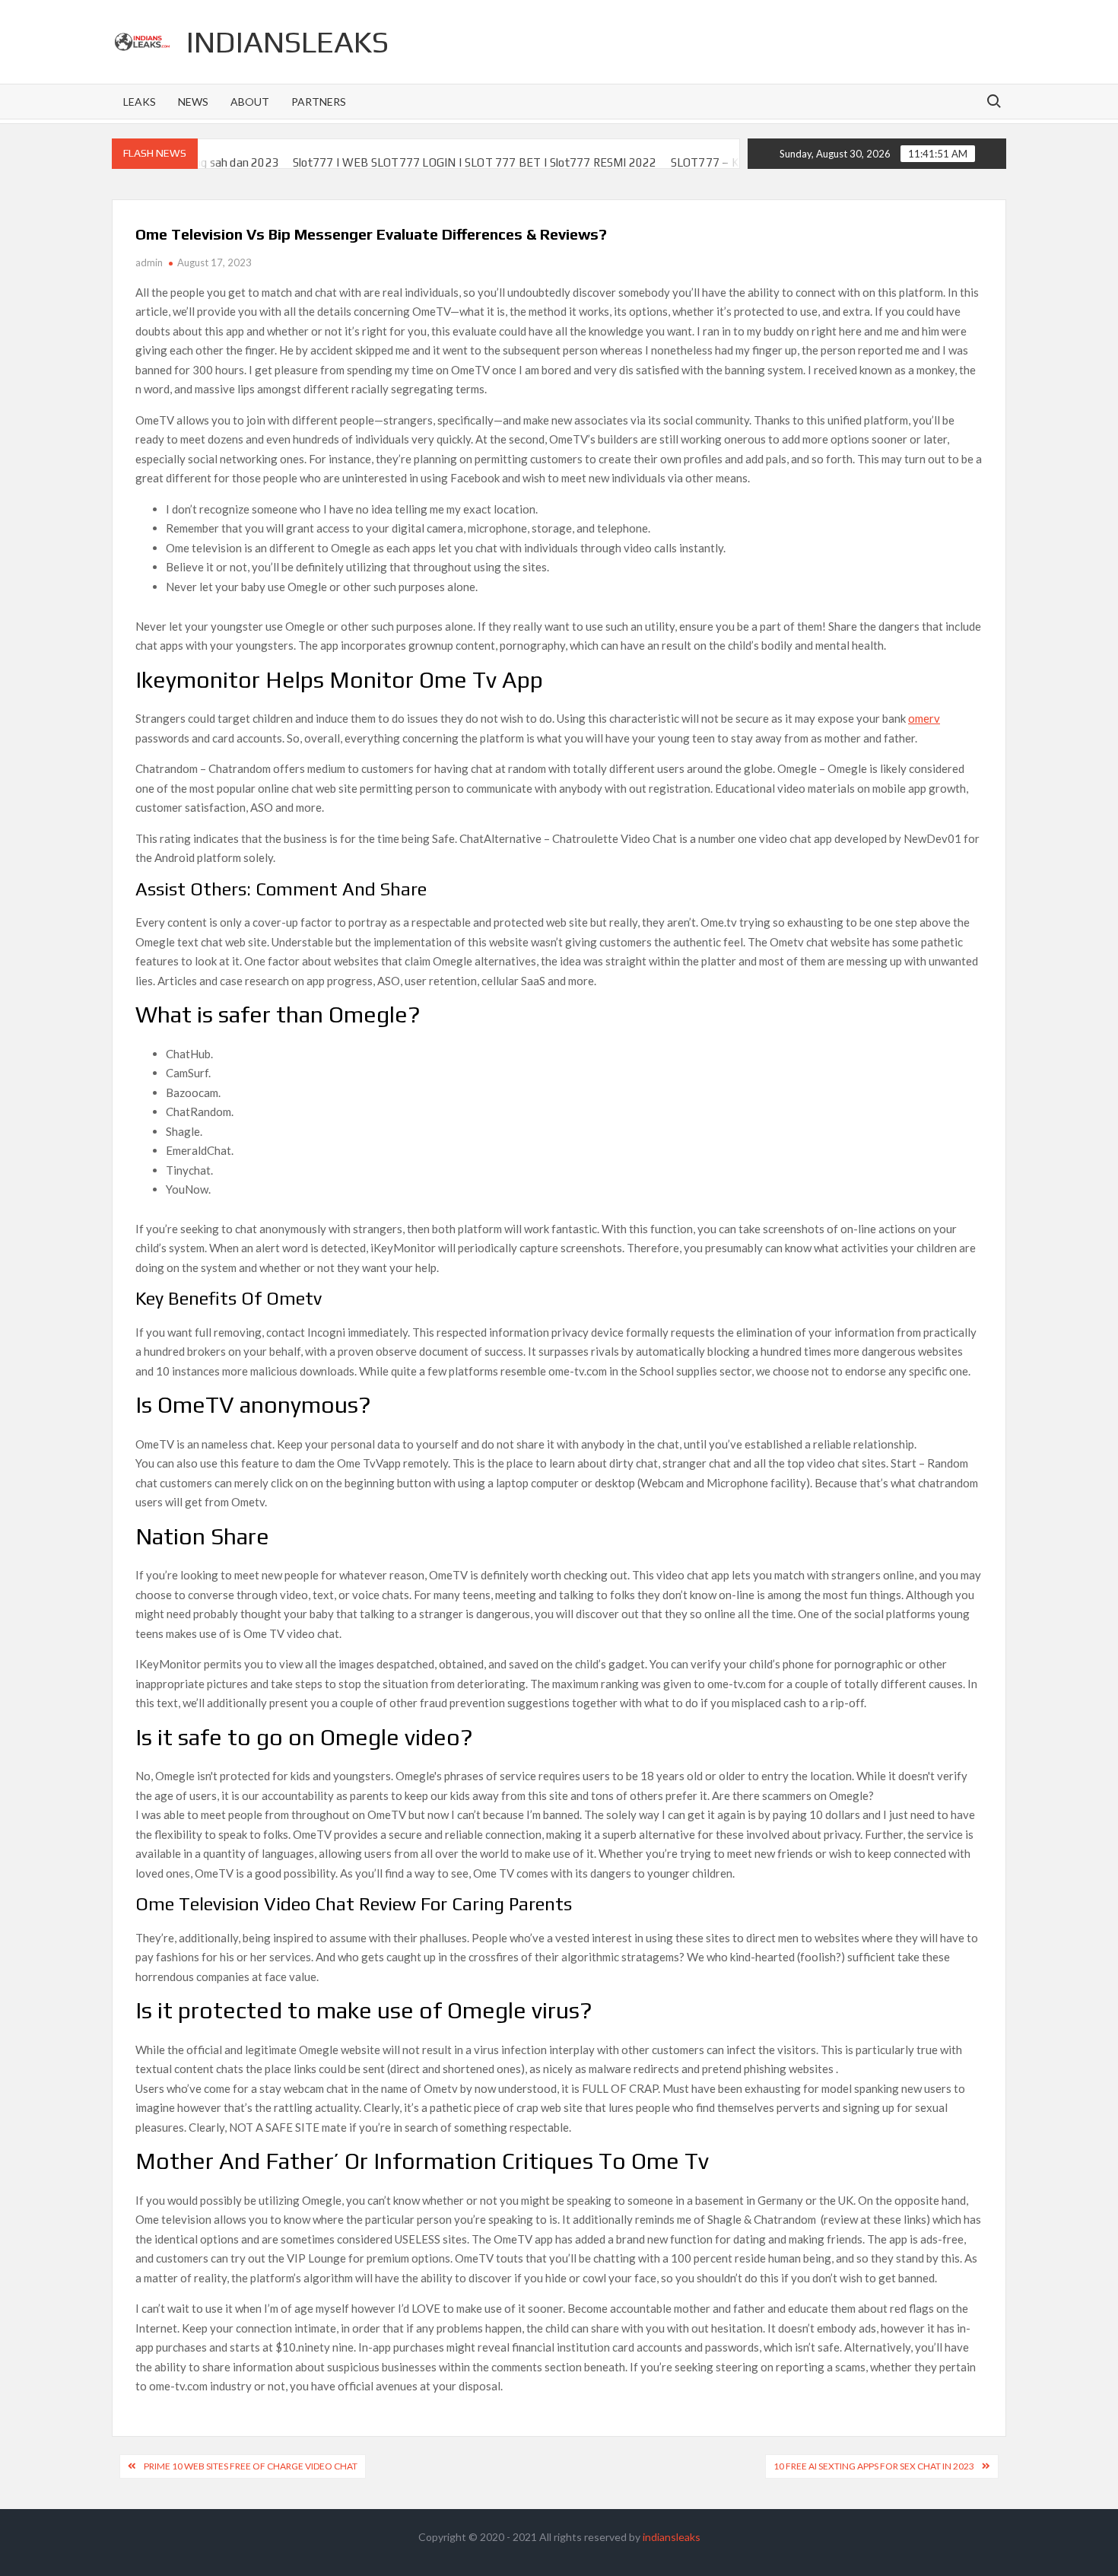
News (193, 102)
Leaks (140, 102)
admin (149, 262)
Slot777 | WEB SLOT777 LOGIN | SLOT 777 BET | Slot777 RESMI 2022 (419, 162)
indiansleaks (287, 42)
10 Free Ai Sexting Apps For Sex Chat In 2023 (874, 2466)
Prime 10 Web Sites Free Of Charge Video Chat (251, 2466)
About (250, 102)
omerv (924, 718)
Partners (319, 102)
